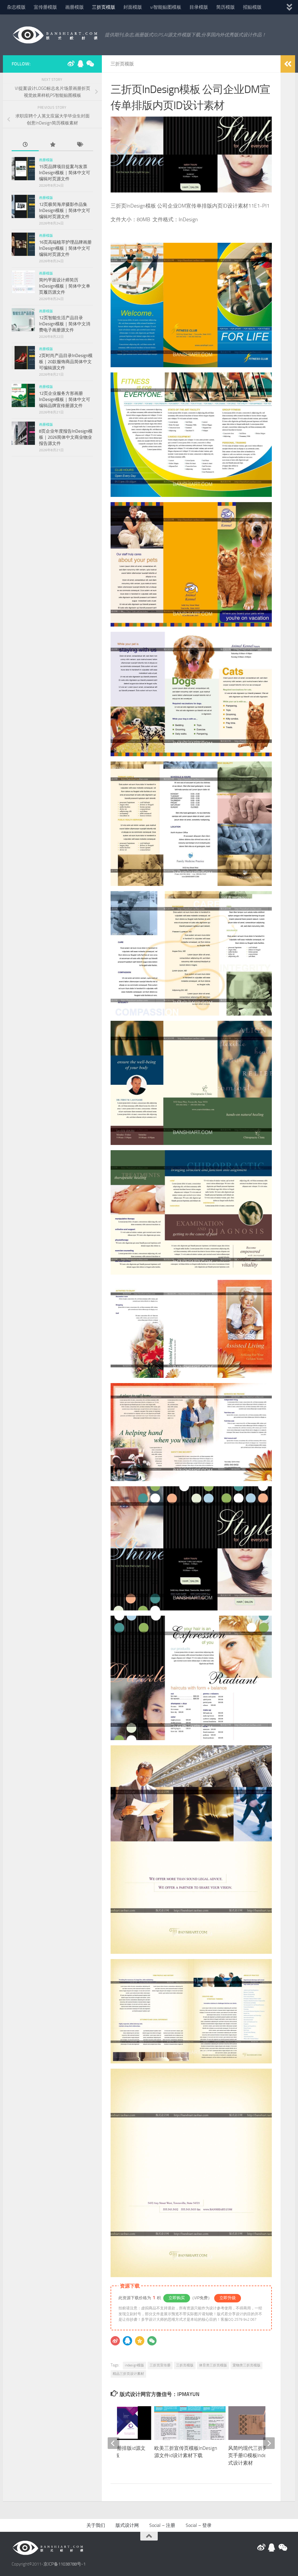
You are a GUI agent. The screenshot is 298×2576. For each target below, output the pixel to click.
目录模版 (199, 7)
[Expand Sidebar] (288, 64)
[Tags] (80, 145)
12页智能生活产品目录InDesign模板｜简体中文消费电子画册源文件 (65, 324)
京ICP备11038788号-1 (64, 2564)
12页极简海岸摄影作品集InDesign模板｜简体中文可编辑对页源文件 (65, 210)
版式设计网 (127, 2525)
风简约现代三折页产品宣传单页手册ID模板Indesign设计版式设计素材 (260, 2455)
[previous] (113, 2443)
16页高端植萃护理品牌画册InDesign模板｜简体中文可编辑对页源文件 (65, 248)
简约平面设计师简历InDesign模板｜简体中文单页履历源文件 (65, 286)
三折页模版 (104, 7)
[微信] (152, 2341)
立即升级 (228, 2298)
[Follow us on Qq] (80, 64)
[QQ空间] (140, 2341)
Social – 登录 (199, 2525)
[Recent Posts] (25, 145)
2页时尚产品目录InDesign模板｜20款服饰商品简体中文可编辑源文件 (66, 362)
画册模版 (74, 7)
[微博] (115, 2341)
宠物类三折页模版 (246, 2365)
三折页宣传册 (160, 2365)
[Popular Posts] (52, 145)
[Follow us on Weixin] (90, 64)
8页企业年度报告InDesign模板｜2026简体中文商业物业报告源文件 (66, 437)
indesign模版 (134, 2365)
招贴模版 (252, 7)
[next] (269, 2443)
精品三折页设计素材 (128, 2374)
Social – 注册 (162, 2525)
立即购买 (177, 2298)
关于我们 (96, 2525)
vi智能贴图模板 (166, 7)
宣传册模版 (45, 7)
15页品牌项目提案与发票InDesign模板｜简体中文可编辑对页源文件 (65, 173)
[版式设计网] (71, 64)
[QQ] (127, 2341)
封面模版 (133, 7)
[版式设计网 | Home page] (55, 35)
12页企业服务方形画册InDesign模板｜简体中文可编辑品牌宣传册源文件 (65, 399)
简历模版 (226, 7)
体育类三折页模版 (213, 2365)
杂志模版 (16, 7)
